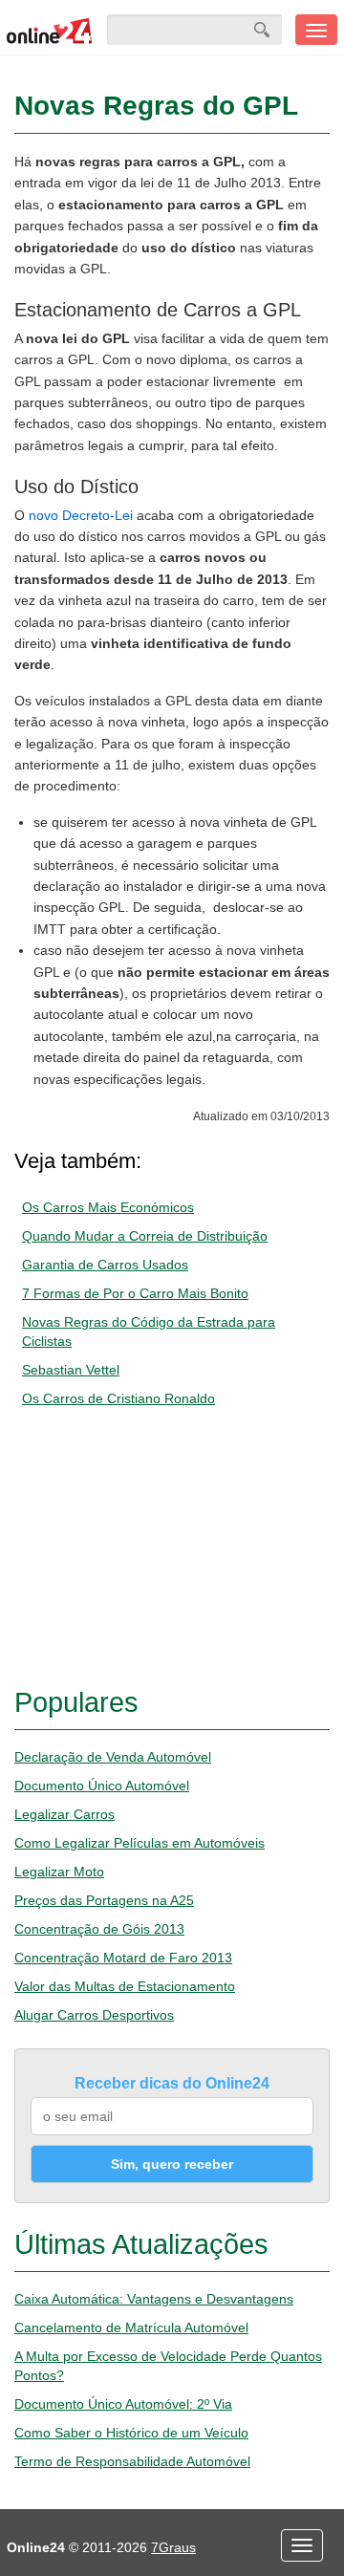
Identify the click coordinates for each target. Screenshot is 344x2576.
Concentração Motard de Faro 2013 (123, 1958)
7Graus (173, 2547)
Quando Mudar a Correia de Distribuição (145, 1236)
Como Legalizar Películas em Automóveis (140, 1843)
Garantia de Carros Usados (105, 1265)
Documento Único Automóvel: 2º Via (123, 2404)
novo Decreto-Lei (81, 515)
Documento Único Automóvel (102, 1786)
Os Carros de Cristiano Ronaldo (118, 1398)
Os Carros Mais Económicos (108, 1207)
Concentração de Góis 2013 (99, 1929)
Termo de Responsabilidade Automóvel (132, 2461)
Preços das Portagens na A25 (104, 1900)
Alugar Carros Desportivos (94, 2015)
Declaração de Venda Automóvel (113, 1757)
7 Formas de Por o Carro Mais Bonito (135, 1293)
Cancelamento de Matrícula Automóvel (131, 2327)
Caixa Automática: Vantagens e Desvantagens (154, 2299)
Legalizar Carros (64, 1814)
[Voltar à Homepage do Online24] (50, 30)
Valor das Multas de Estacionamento (125, 1986)
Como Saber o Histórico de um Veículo (131, 2433)
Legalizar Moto (59, 1872)
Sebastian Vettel (71, 1370)
